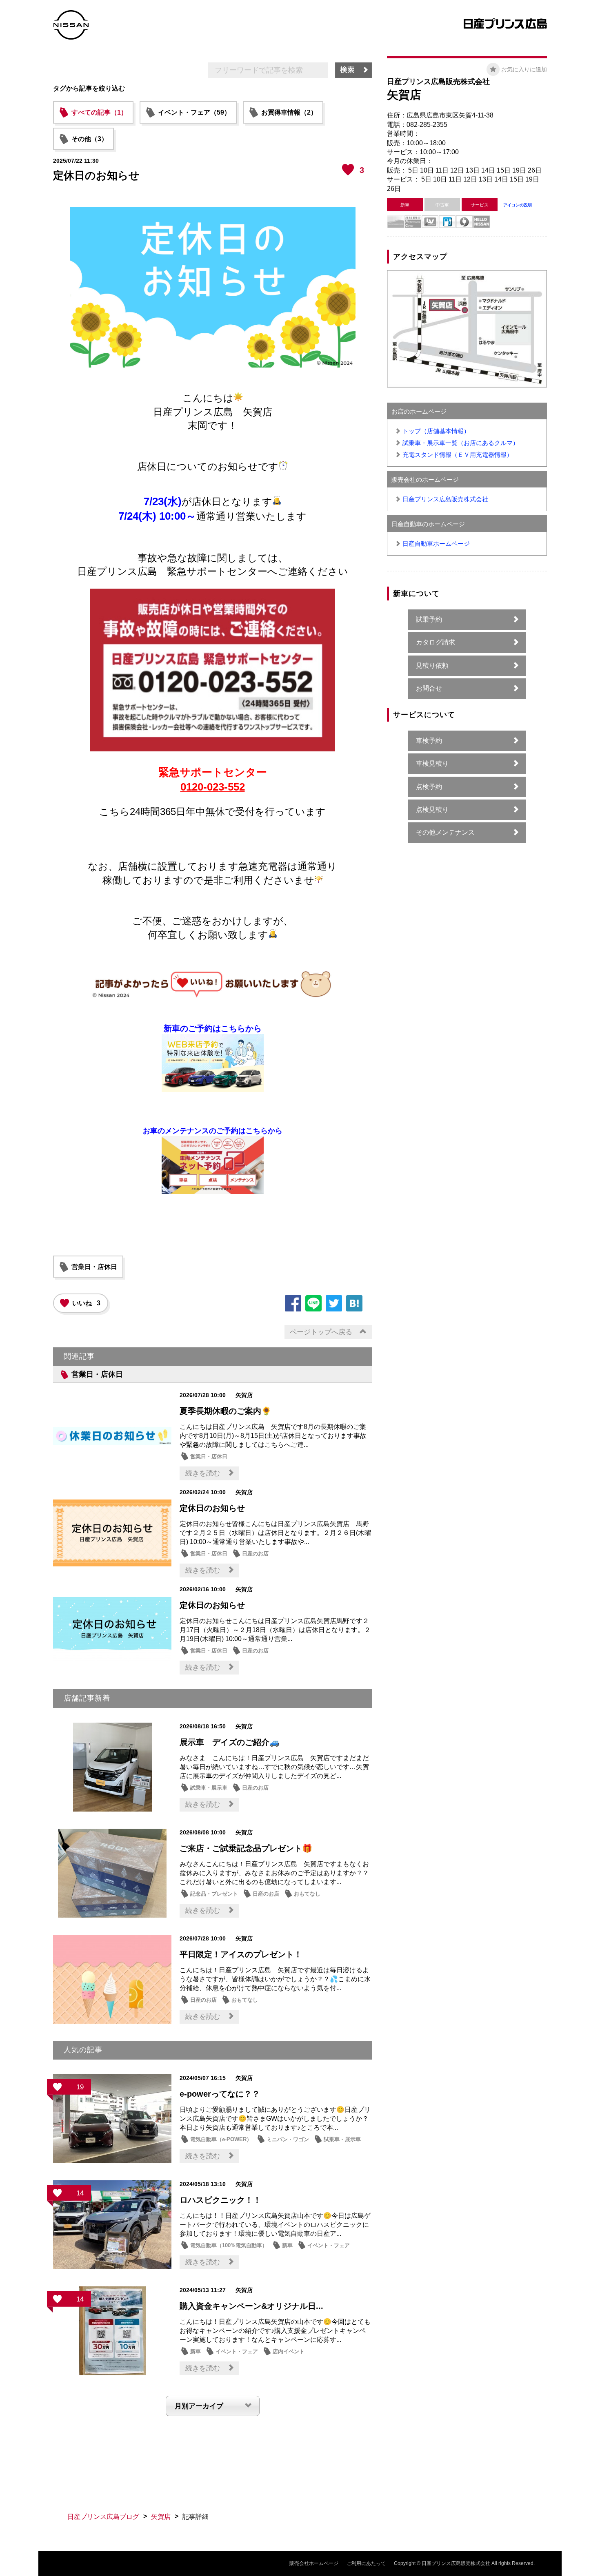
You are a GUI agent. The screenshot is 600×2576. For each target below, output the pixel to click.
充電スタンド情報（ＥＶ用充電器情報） (458, 455)
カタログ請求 (436, 642)
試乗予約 (429, 619)
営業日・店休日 (94, 1267)
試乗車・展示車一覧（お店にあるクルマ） (461, 443)
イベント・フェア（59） (194, 112)
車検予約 (429, 741)
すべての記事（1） (99, 112)
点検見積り (432, 810)
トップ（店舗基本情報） (436, 431)
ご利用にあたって (366, 2563)
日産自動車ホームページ (436, 544)
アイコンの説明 (518, 205)
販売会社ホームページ (314, 2563)
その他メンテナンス (445, 832)
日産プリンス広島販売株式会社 (445, 499)
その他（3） (90, 139)
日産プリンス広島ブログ (103, 2517)
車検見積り (432, 763)
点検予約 (429, 787)
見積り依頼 (432, 666)
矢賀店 (161, 2517)
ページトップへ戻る (321, 1332)
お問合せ (429, 688)
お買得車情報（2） (289, 112)
